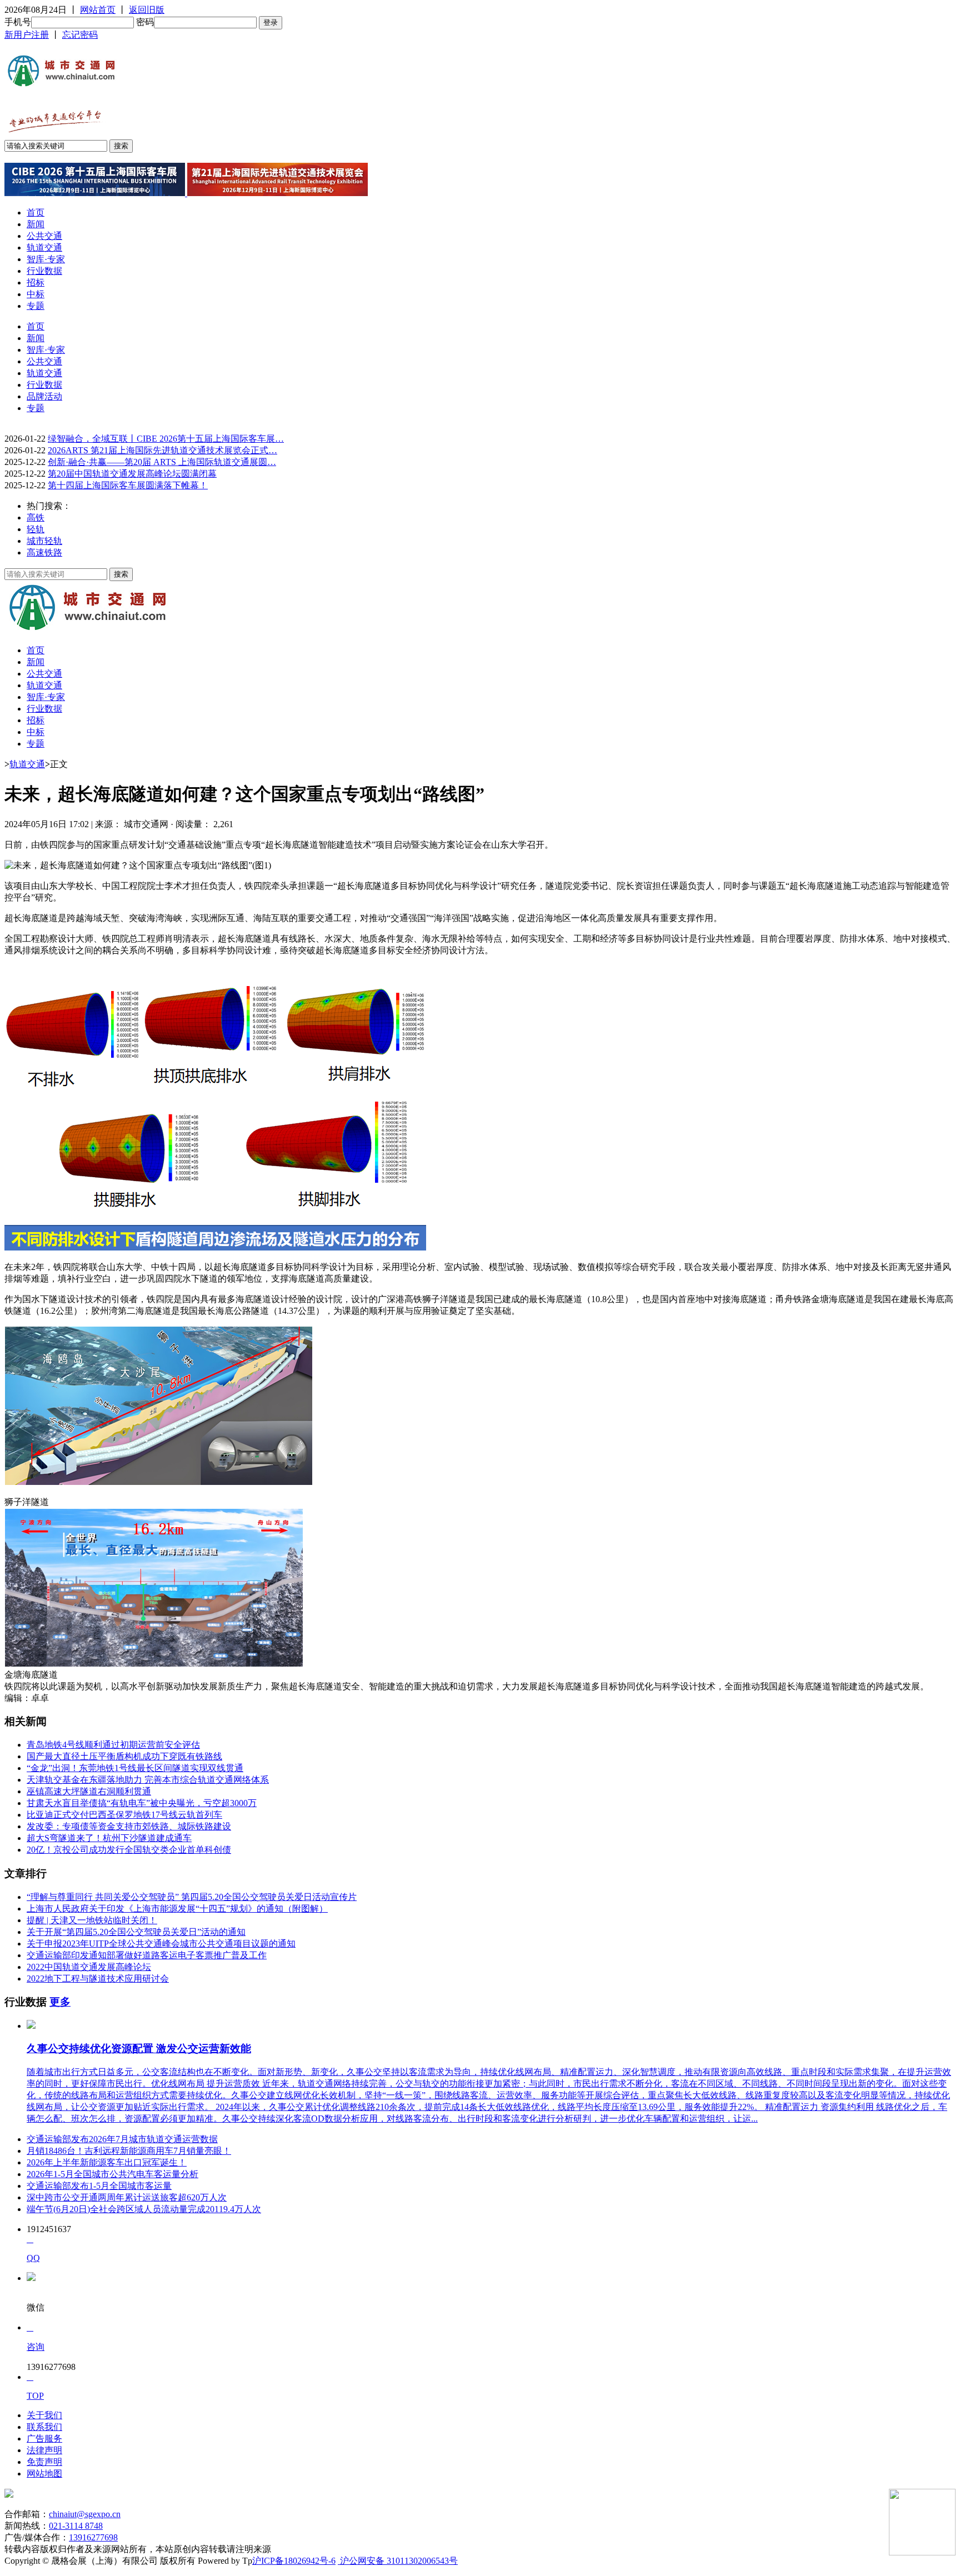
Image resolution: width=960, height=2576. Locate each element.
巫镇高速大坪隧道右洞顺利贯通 (89, 1791)
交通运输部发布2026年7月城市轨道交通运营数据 (122, 2139)
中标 (36, 294)
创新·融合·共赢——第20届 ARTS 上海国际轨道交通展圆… (162, 462)
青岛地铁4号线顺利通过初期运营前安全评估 (113, 1745)
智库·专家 (46, 259)
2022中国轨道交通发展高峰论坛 (89, 1967)
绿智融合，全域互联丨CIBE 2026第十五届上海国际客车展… (166, 439)
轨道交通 (44, 247)
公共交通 (44, 236)
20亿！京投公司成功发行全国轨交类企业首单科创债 (129, 1850)
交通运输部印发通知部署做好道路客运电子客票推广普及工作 (147, 1955)
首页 (36, 212)
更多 (60, 2002)
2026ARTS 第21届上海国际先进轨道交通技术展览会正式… (162, 450)
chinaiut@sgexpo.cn (85, 2514)
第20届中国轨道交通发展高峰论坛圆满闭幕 (132, 474)
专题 (36, 306)
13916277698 (93, 2537)
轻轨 (36, 529)
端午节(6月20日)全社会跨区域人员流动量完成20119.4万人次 (144, 2209)
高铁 (36, 517)
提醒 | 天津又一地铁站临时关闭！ (92, 1920)
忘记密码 (80, 35)
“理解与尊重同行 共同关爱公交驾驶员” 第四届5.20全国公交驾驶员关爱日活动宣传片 (192, 1897)
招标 (36, 282)
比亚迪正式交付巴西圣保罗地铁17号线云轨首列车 (124, 1815)
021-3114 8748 (76, 2526)
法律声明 (44, 2450)
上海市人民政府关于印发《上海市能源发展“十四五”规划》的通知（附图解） (177, 1909)
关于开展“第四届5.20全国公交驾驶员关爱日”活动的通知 (136, 1932)
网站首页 (98, 10)
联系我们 (44, 2427)
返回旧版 (147, 10)
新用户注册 (27, 35)
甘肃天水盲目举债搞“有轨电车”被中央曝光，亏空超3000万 (142, 1803)
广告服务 (44, 2439)
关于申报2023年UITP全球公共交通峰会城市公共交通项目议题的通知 (161, 1944)
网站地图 (44, 2474)
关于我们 (44, 2415)
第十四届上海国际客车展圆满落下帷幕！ (128, 485)
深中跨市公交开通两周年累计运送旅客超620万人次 (127, 2197)
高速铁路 (44, 552)
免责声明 (44, 2462)
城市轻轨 (44, 541)
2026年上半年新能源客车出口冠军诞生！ (107, 2162)
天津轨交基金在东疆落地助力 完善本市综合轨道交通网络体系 (148, 1780)
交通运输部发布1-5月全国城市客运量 (99, 2186)
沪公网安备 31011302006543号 (398, 2561)
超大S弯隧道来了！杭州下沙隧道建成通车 (109, 1838)
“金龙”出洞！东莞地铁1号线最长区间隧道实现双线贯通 (135, 1768)
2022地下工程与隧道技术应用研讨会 (98, 1979)
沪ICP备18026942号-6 (294, 2561)
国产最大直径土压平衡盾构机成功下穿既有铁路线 (124, 1756)
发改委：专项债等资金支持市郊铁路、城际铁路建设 (129, 1826)
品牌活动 (44, 396)
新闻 (36, 224)
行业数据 (44, 271)
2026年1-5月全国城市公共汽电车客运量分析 (112, 2174)
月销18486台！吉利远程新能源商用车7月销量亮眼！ (129, 2151)
